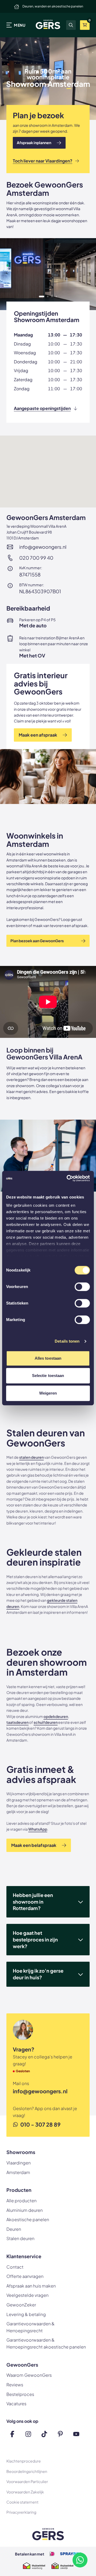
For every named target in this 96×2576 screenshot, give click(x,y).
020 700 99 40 (36, 558)
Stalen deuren (20, 2238)
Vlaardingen (19, 2163)
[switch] (82, 1287)
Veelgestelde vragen (27, 2295)
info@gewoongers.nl (43, 547)
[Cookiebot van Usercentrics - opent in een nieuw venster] (68, 1178)
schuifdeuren (46, 1722)
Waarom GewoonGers (29, 2375)
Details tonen (67, 1341)
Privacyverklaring (21, 2512)
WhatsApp (38, 1829)
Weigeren (48, 1393)
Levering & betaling (26, 2314)
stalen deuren (31, 1457)
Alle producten (21, 2201)
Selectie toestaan (48, 1376)
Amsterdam (18, 2172)
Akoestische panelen (28, 2219)
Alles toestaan (48, 1358)
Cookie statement (22, 2502)
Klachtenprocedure (24, 2461)
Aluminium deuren (25, 2210)
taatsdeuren (17, 1722)
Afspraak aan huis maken (31, 2286)
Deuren (14, 2229)
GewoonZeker (21, 2305)
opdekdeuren (56, 1716)
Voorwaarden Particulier (27, 2481)
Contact (15, 2267)
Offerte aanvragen (25, 2276)
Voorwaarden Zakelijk (25, 2492)
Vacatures (16, 2404)
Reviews (15, 2385)
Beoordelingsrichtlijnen (27, 2471)
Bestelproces (20, 2394)
